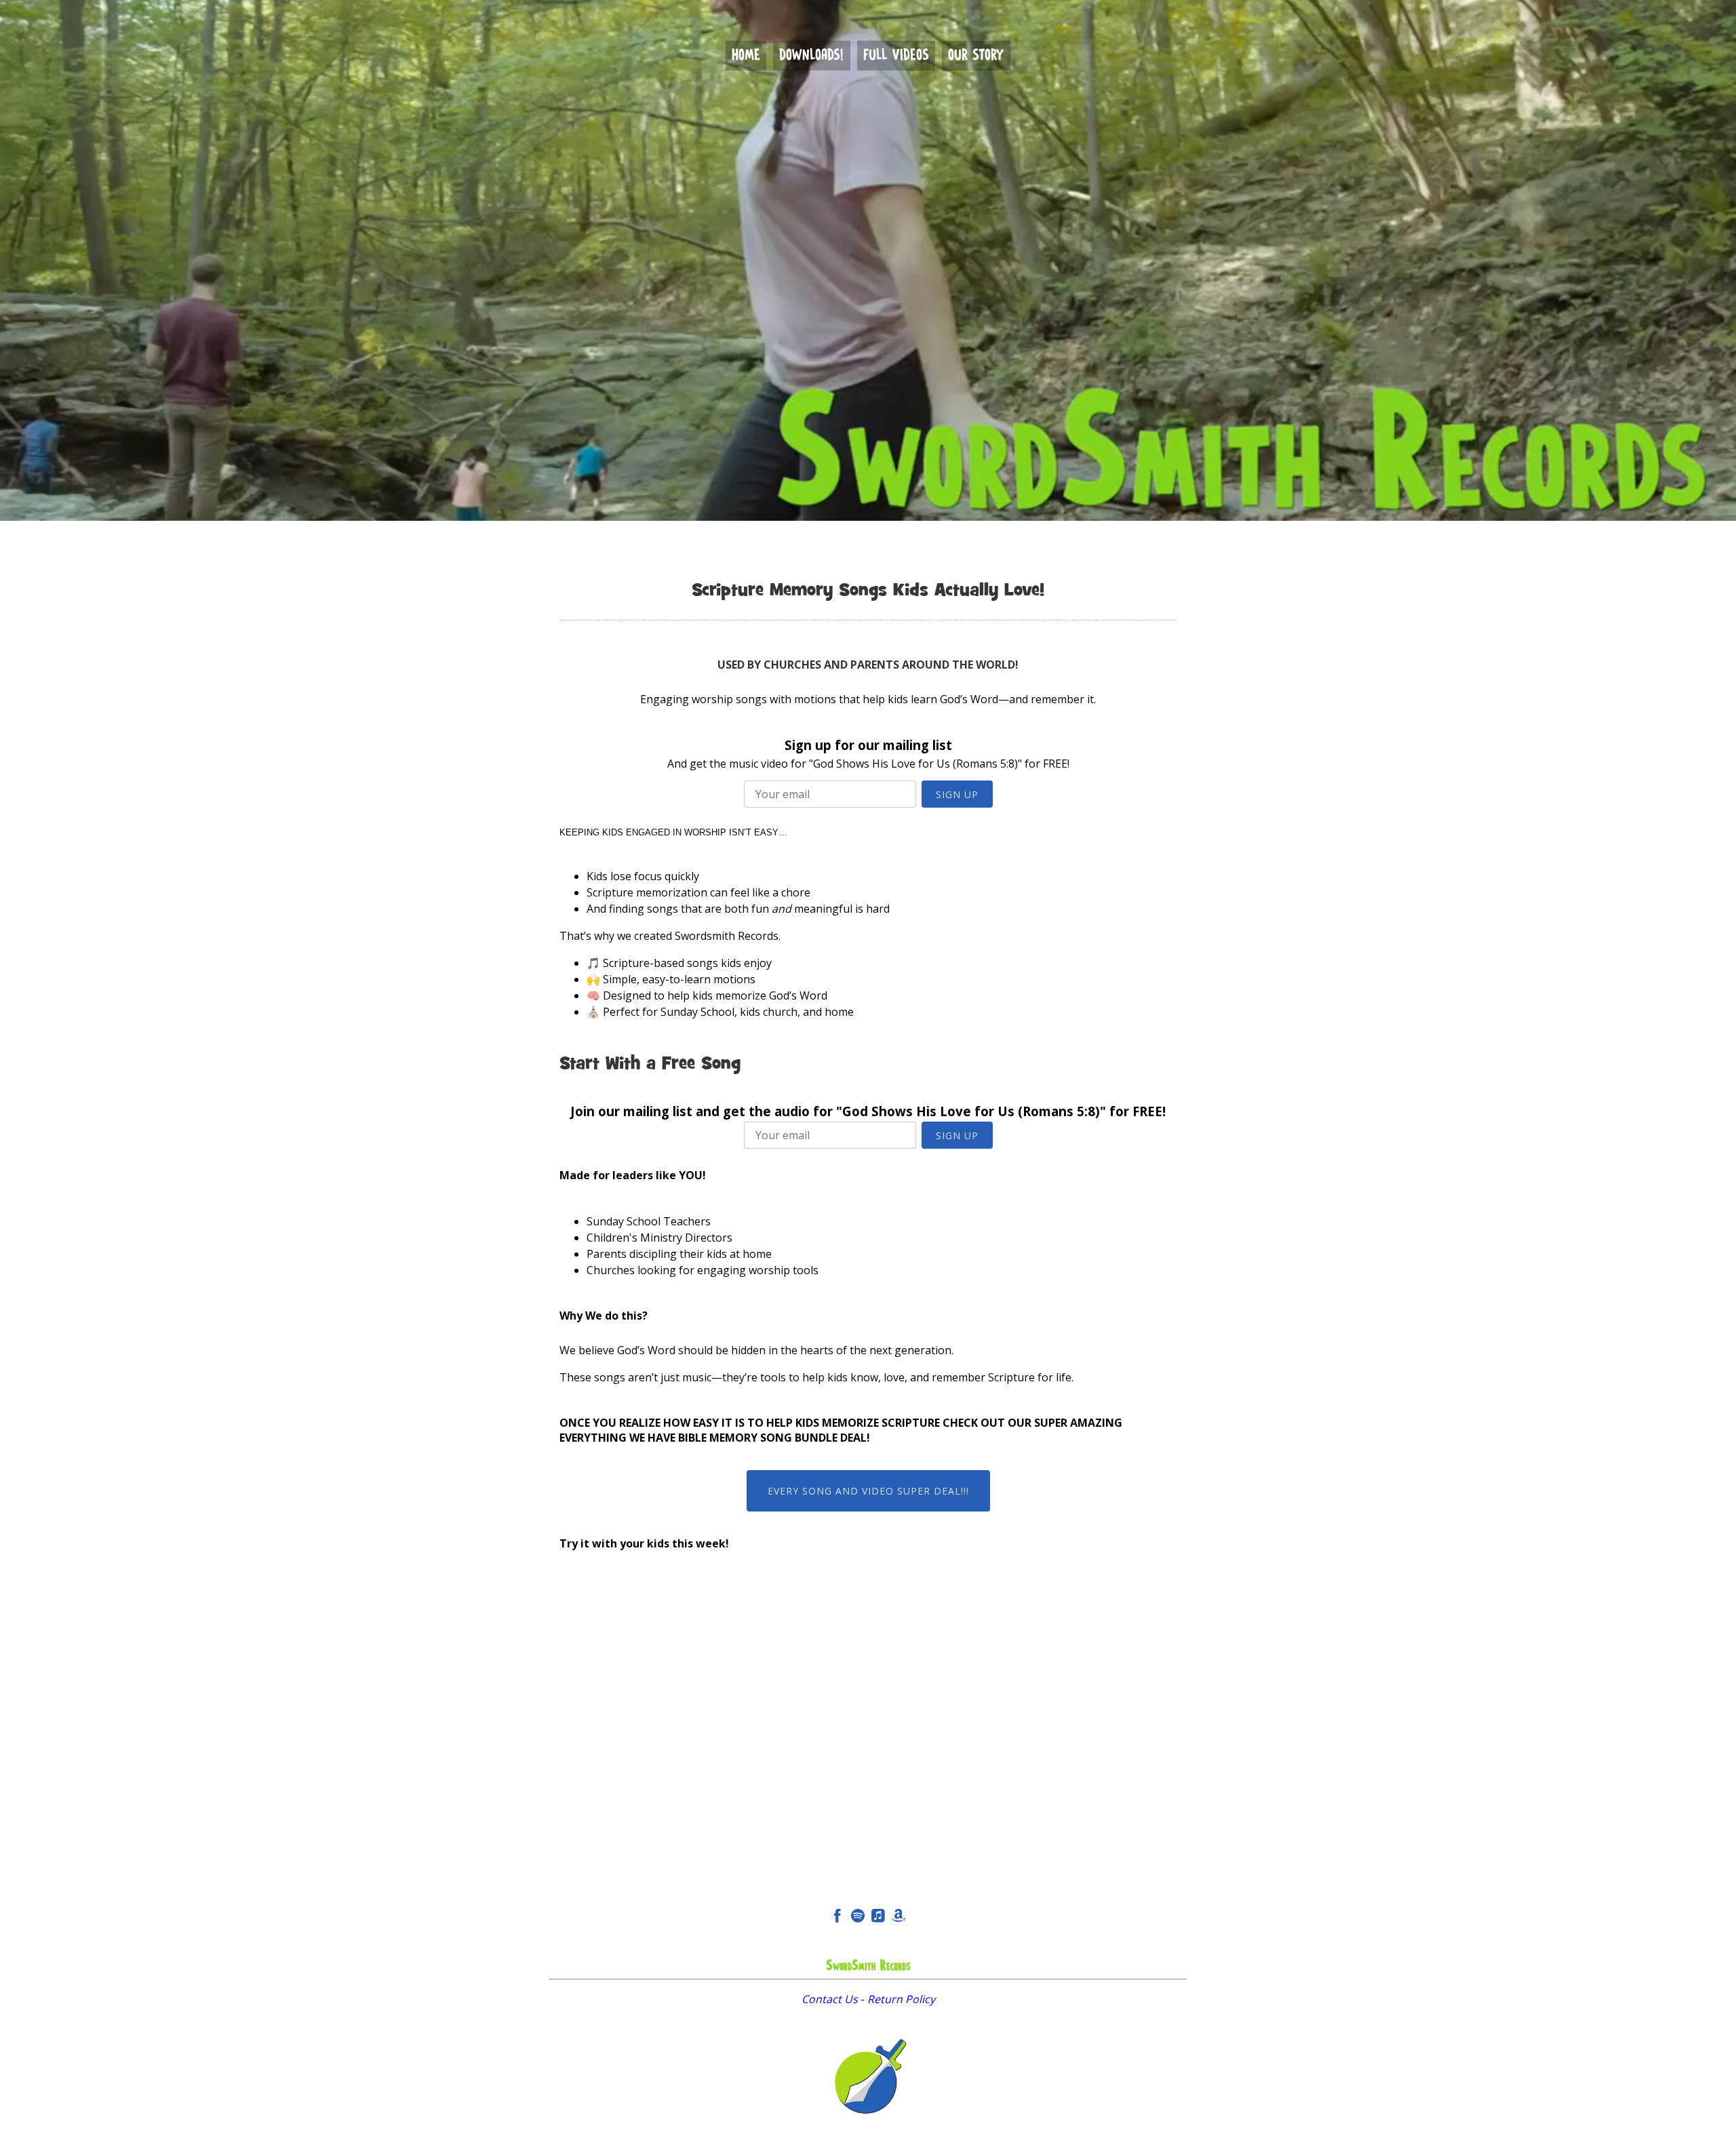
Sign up (957, 794)
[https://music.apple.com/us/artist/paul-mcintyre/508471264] (878, 1918)
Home (746, 56)
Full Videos (896, 56)
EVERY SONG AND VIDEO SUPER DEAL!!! (868, 1491)
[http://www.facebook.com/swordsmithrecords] (837, 1918)
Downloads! (811, 56)
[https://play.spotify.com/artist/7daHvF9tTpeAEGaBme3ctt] (858, 1918)
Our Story (976, 56)
